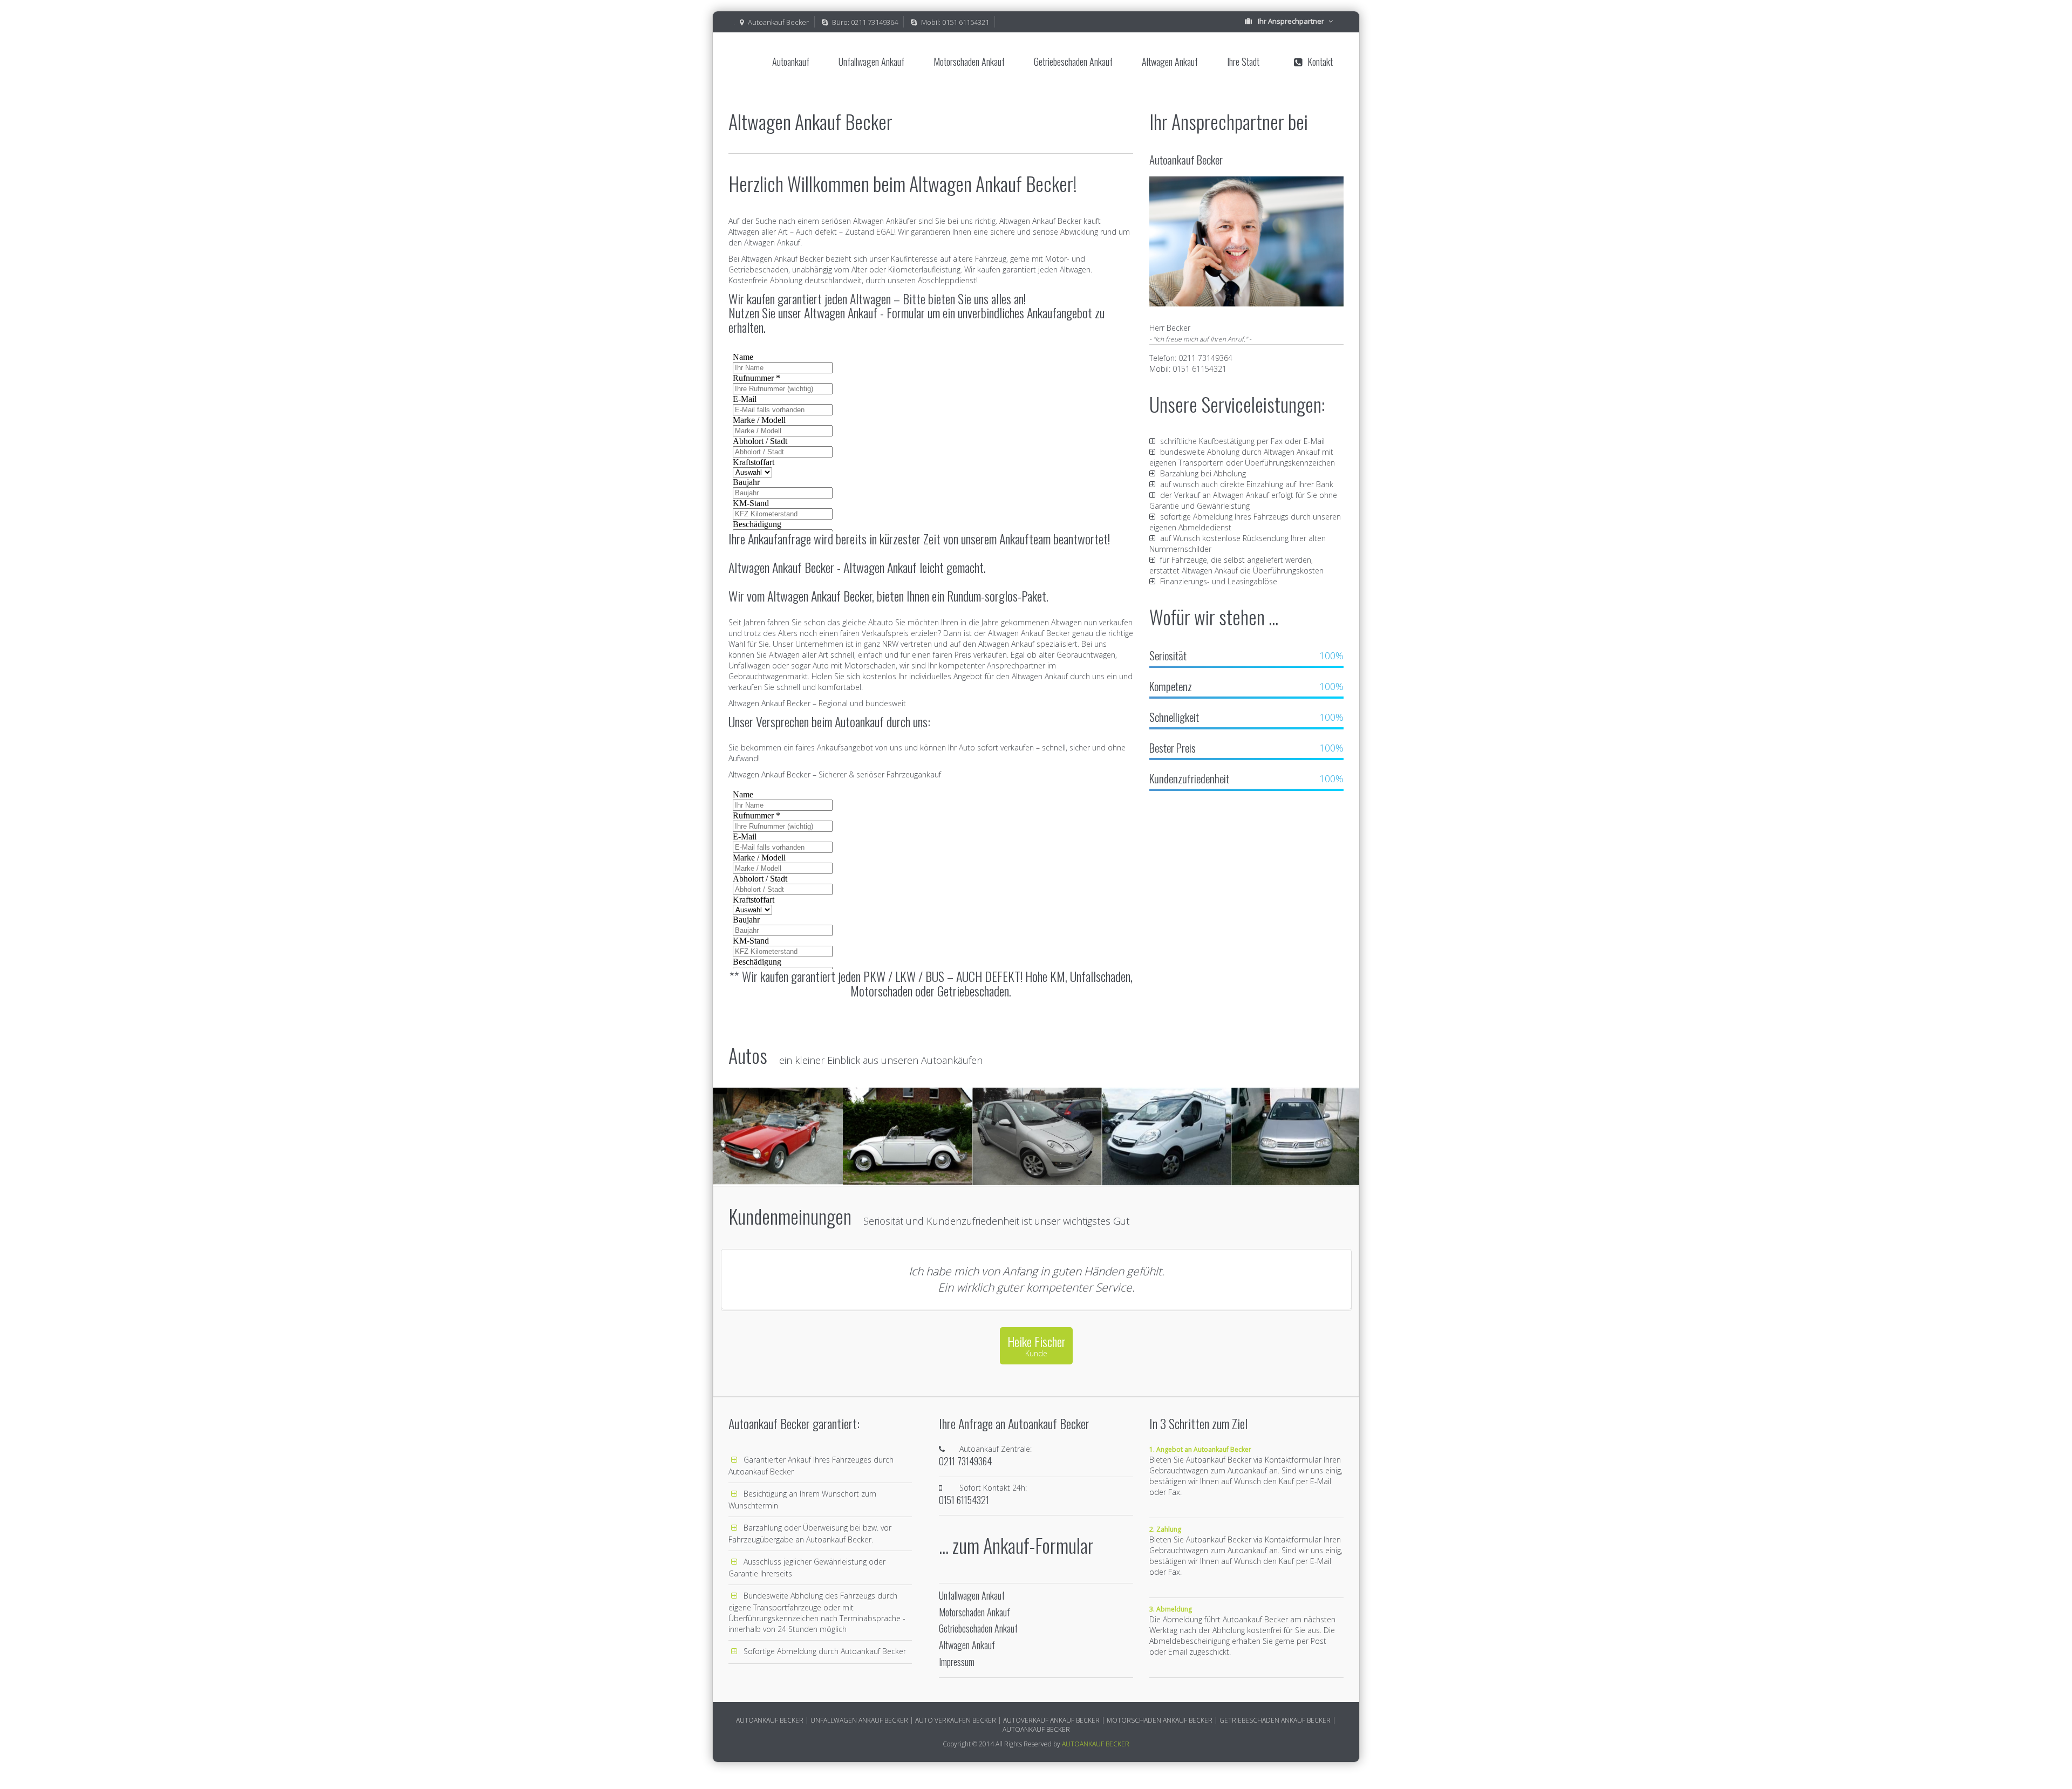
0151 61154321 (966, 22)
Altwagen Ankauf (1170, 62)
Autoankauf (791, 62)
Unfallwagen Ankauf (871, 62)
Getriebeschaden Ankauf (1073, 62)
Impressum (957, 1662)
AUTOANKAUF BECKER (1096, 1744)
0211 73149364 (874, 22)
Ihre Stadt (1243, 62)
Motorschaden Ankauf (969, 62)
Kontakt (1320, 62)
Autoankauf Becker (778, 22)
